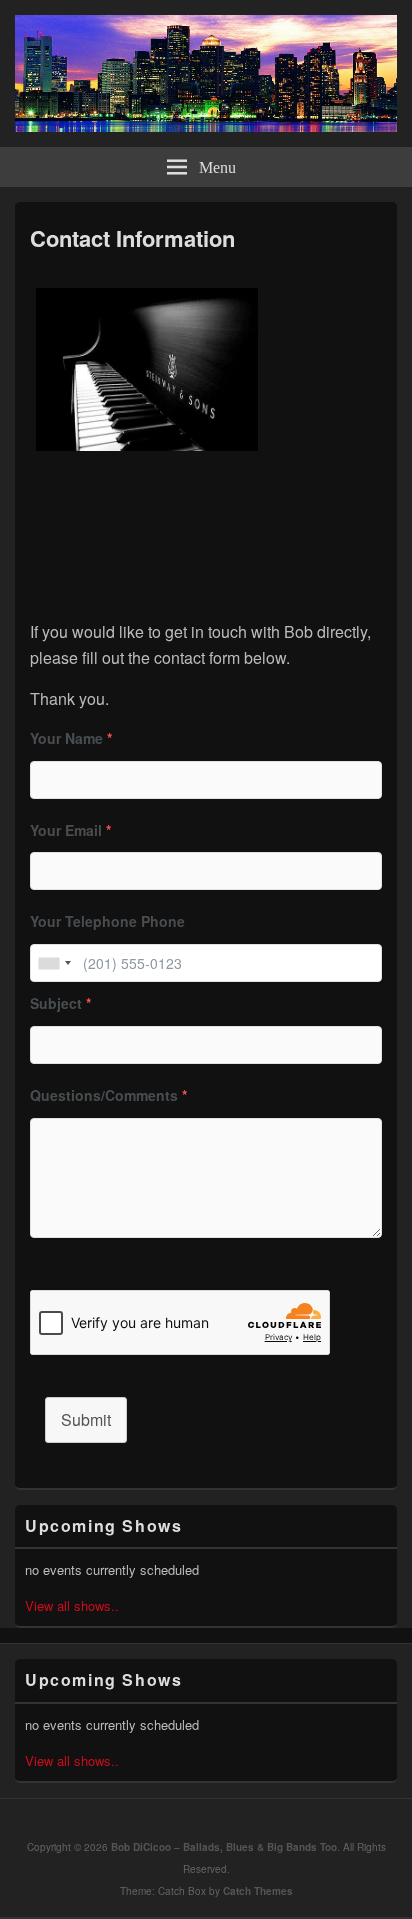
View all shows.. (72, 1605)
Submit (86, 1419)
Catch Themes (258, 1891)
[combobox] (54, 963)
